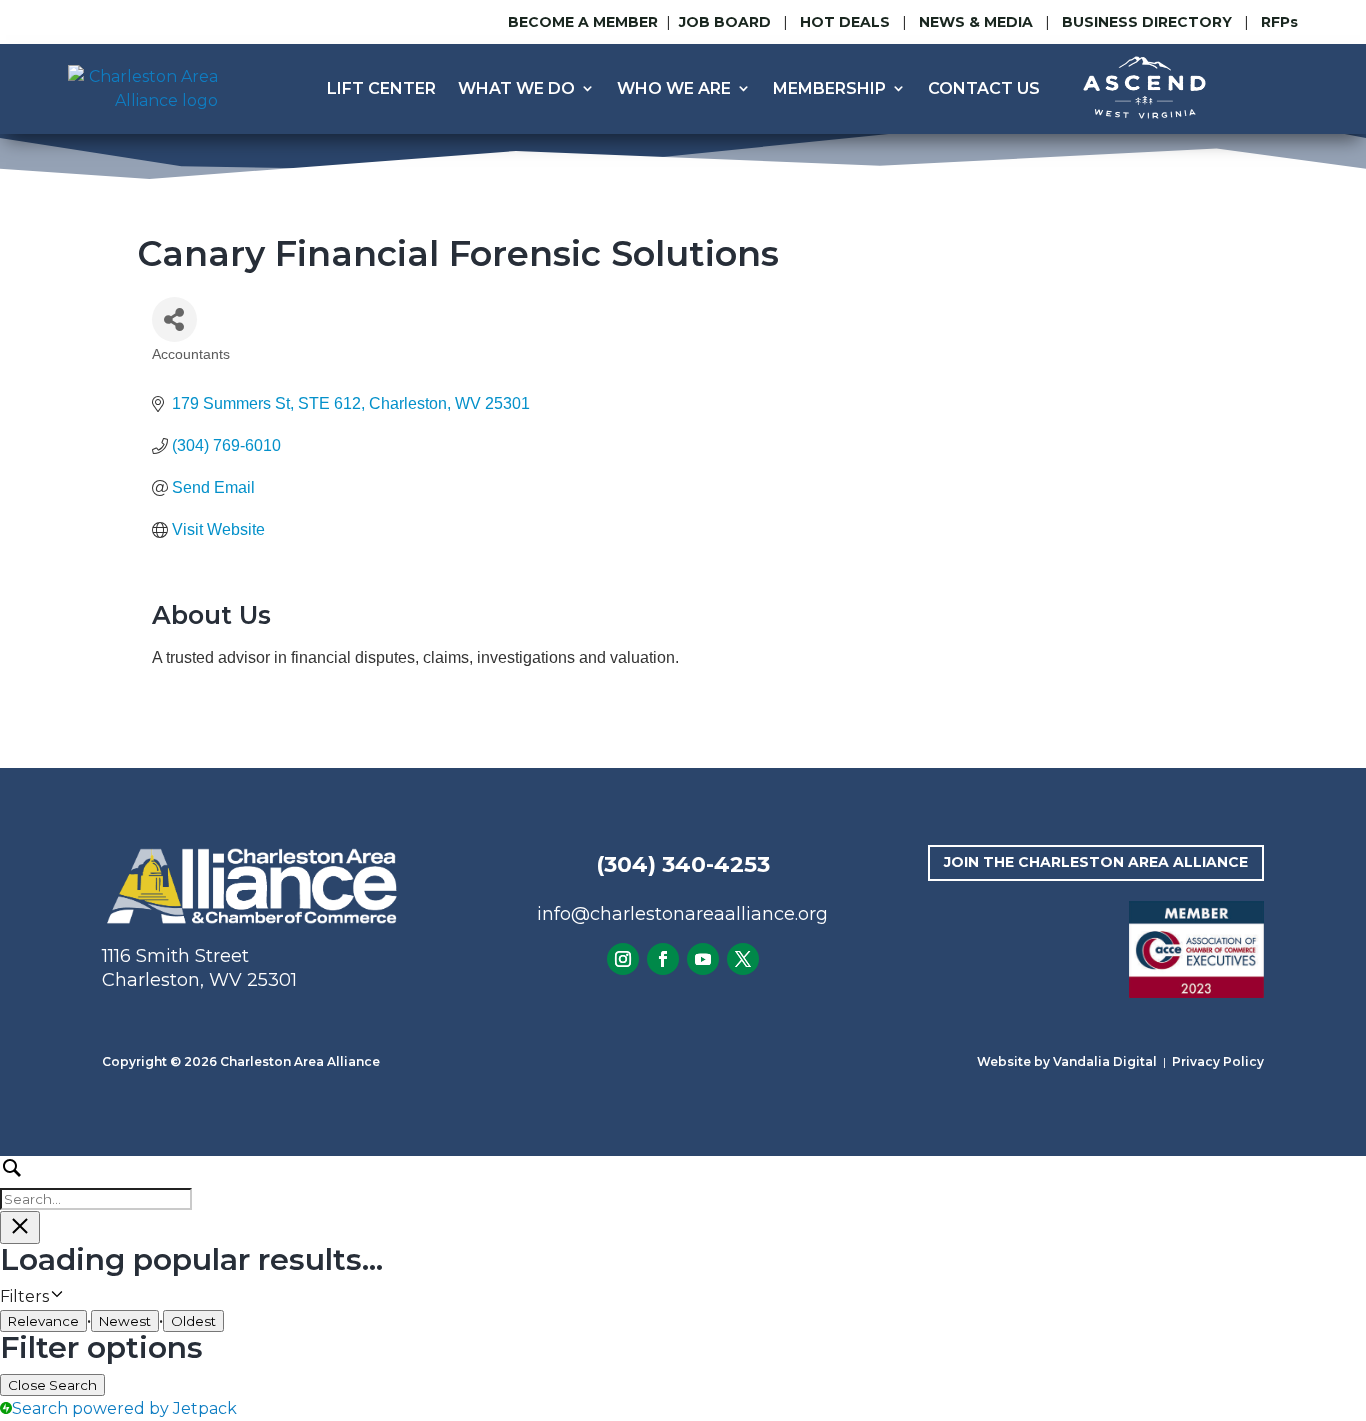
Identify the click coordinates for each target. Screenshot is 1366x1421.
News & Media (976, 22)
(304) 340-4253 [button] (683, 864)
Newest (125, 1321)
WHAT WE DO (516, 88)
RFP (1279, 22)
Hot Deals (845, 22)
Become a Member (583, 22)
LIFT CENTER (381, 88)
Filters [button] (55, 1297)
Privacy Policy (1218, 1061)
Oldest (193, 1321)
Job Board (727, 22)
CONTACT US (984, 88)
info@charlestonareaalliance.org (682, 914)
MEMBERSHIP (829, 88)
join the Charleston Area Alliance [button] (1096, 862)
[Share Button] (174, 319)
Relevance (43, 1321)
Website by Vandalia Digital (1067, 1061)
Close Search (52, 1385)
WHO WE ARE (674, 88)
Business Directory (1147, 22)
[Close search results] (20, 1227)
